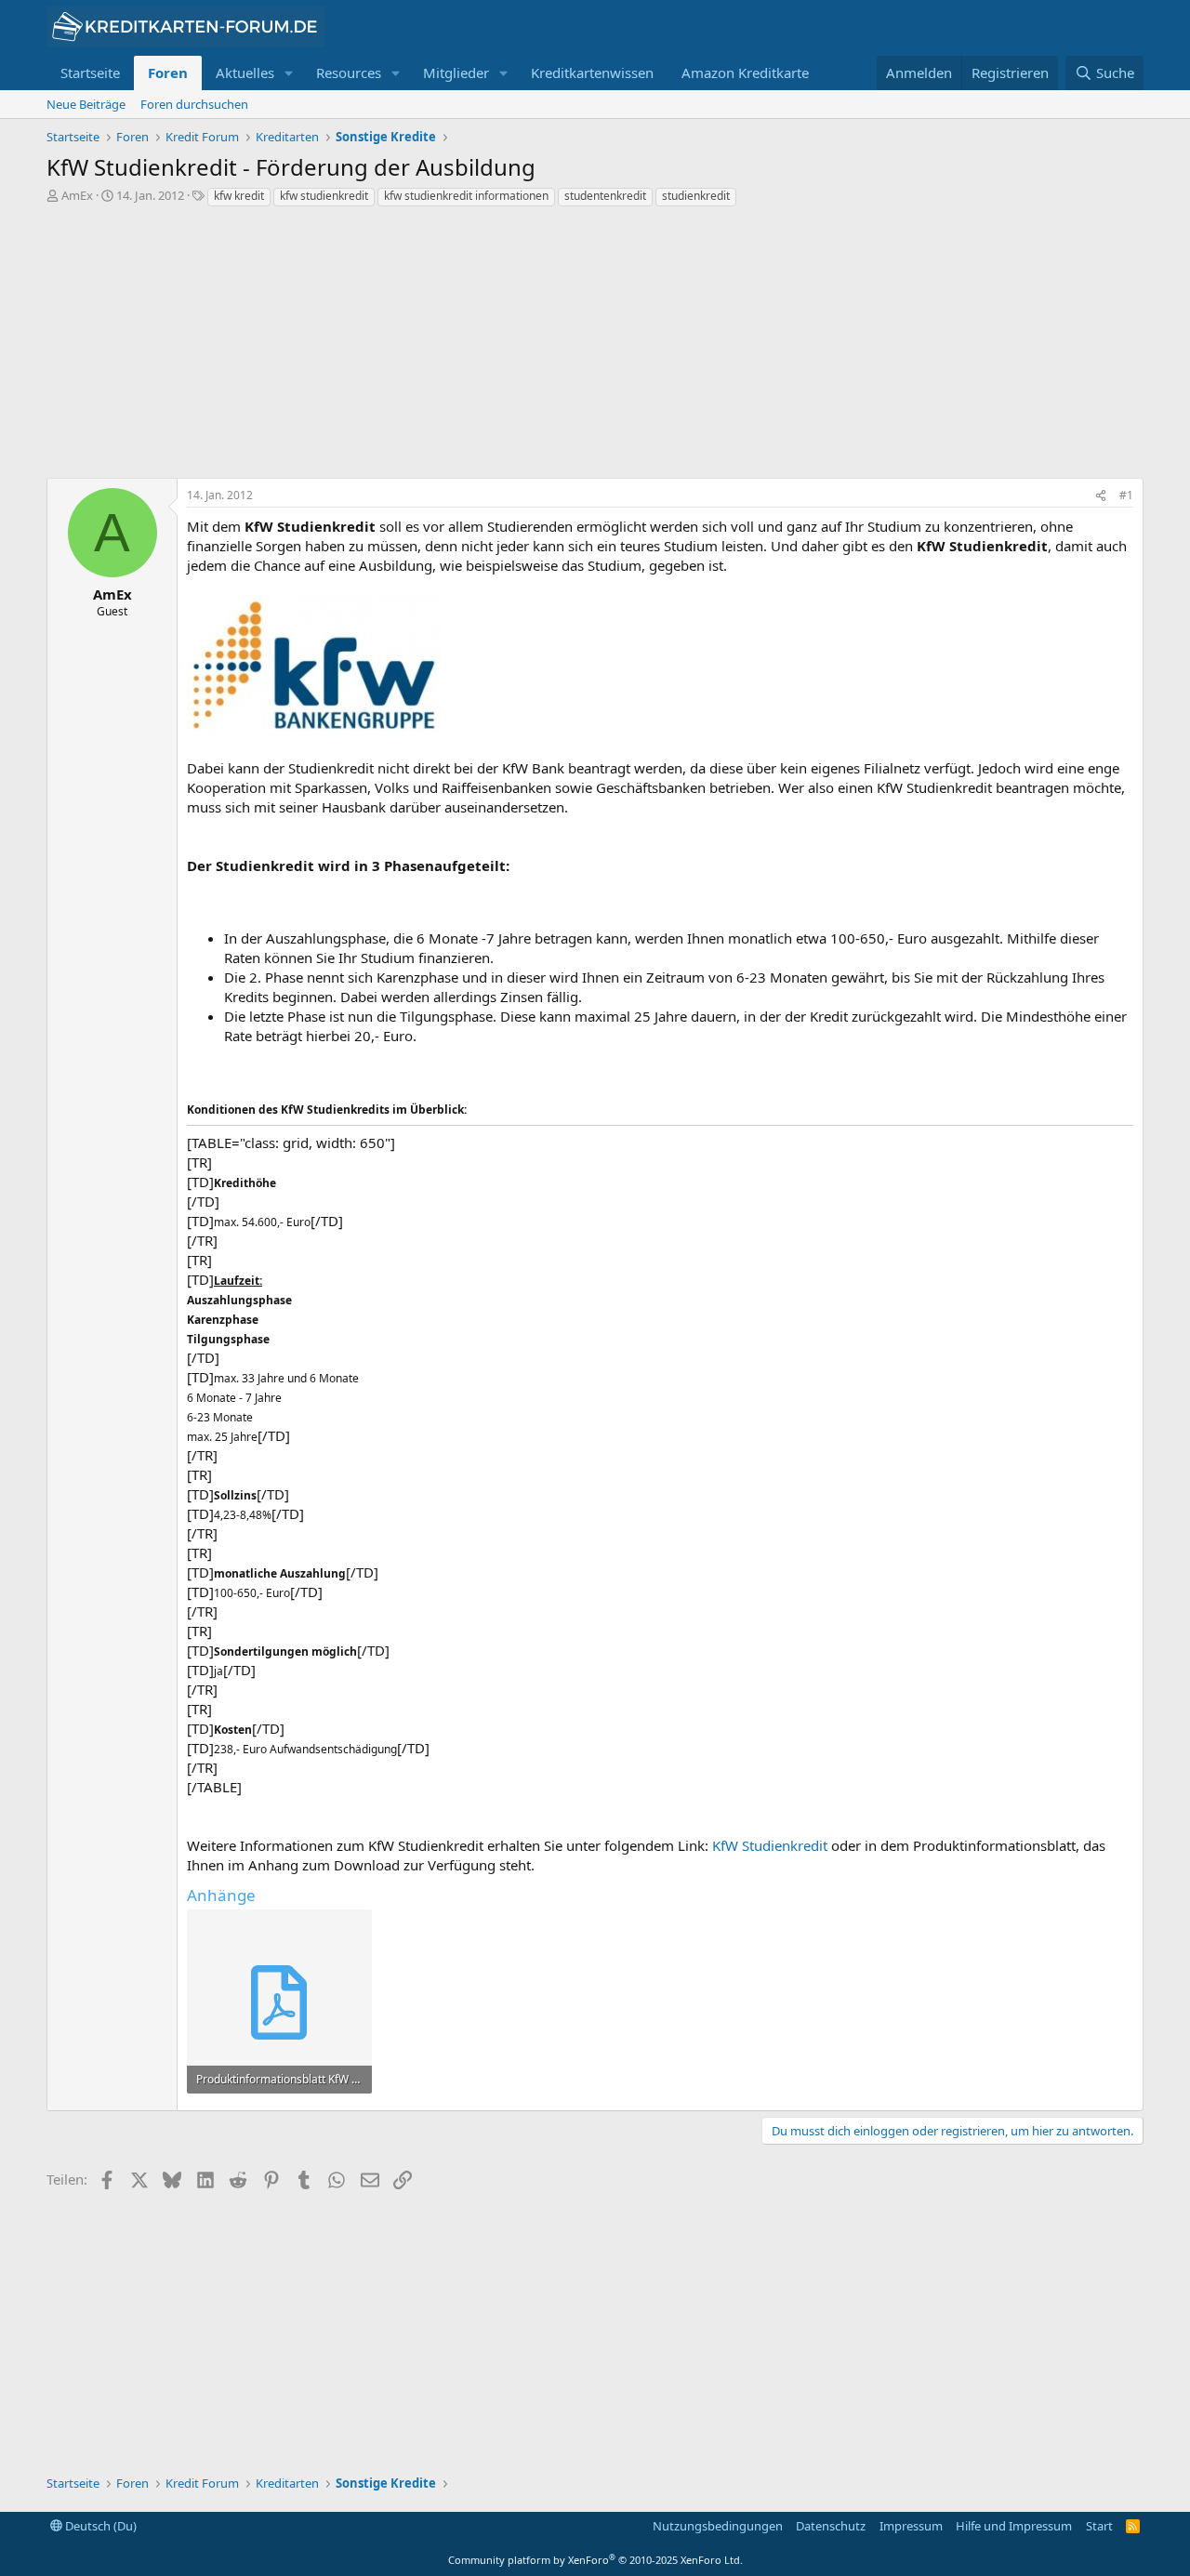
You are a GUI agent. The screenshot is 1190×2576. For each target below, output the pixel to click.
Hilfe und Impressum (1014, 2526)
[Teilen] (1101, 496)
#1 (1126, 495)
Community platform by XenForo (595, 2560)
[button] (289, 73)
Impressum (911, 2526)
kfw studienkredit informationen (466, 196)
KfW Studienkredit (770, 1845)
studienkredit (696, 196)
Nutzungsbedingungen (718, 2526)
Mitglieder (456, 73)
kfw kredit (239, 196)
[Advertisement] (595, 348)
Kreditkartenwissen (592, 73)
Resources (349, 73)
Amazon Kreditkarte (745, 73)
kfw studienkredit (324, 196)
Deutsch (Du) (99, 2526)
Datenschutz (831, 2526)
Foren (168, 73)
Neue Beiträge (86, 104)
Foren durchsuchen (194, 104)
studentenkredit (605, 196)
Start (1099, 2526)
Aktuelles (245, 73)
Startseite (90, 73)
